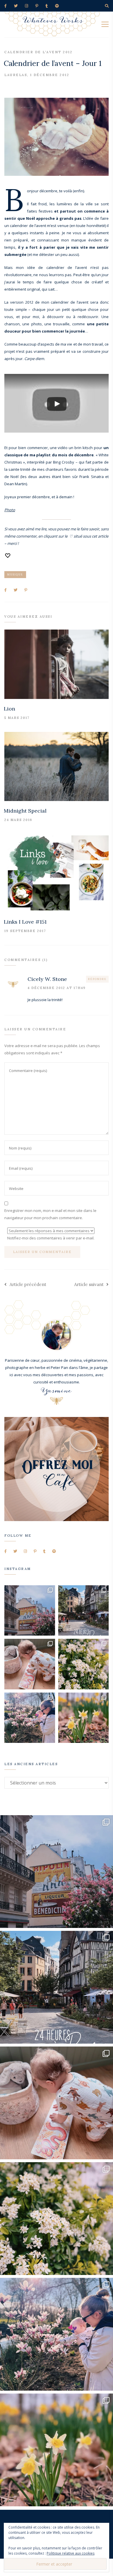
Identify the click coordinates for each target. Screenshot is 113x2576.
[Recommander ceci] (8, 556)
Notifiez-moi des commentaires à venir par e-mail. (51, 1238)
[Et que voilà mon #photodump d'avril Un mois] (84, 1664)
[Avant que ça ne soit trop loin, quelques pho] (84, 1611)
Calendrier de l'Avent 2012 (38, 52)
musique (15, 574)
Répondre (97, 979)
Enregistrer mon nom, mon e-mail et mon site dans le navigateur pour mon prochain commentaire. (50, 1214)
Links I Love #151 (25, 922)
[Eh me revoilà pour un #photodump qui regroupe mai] (30, 1664)
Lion (9, 709)
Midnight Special (25, 811)
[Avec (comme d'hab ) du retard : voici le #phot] (30, 1718)
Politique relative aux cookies (71, 2553)
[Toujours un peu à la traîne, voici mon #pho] (84, 1718)
